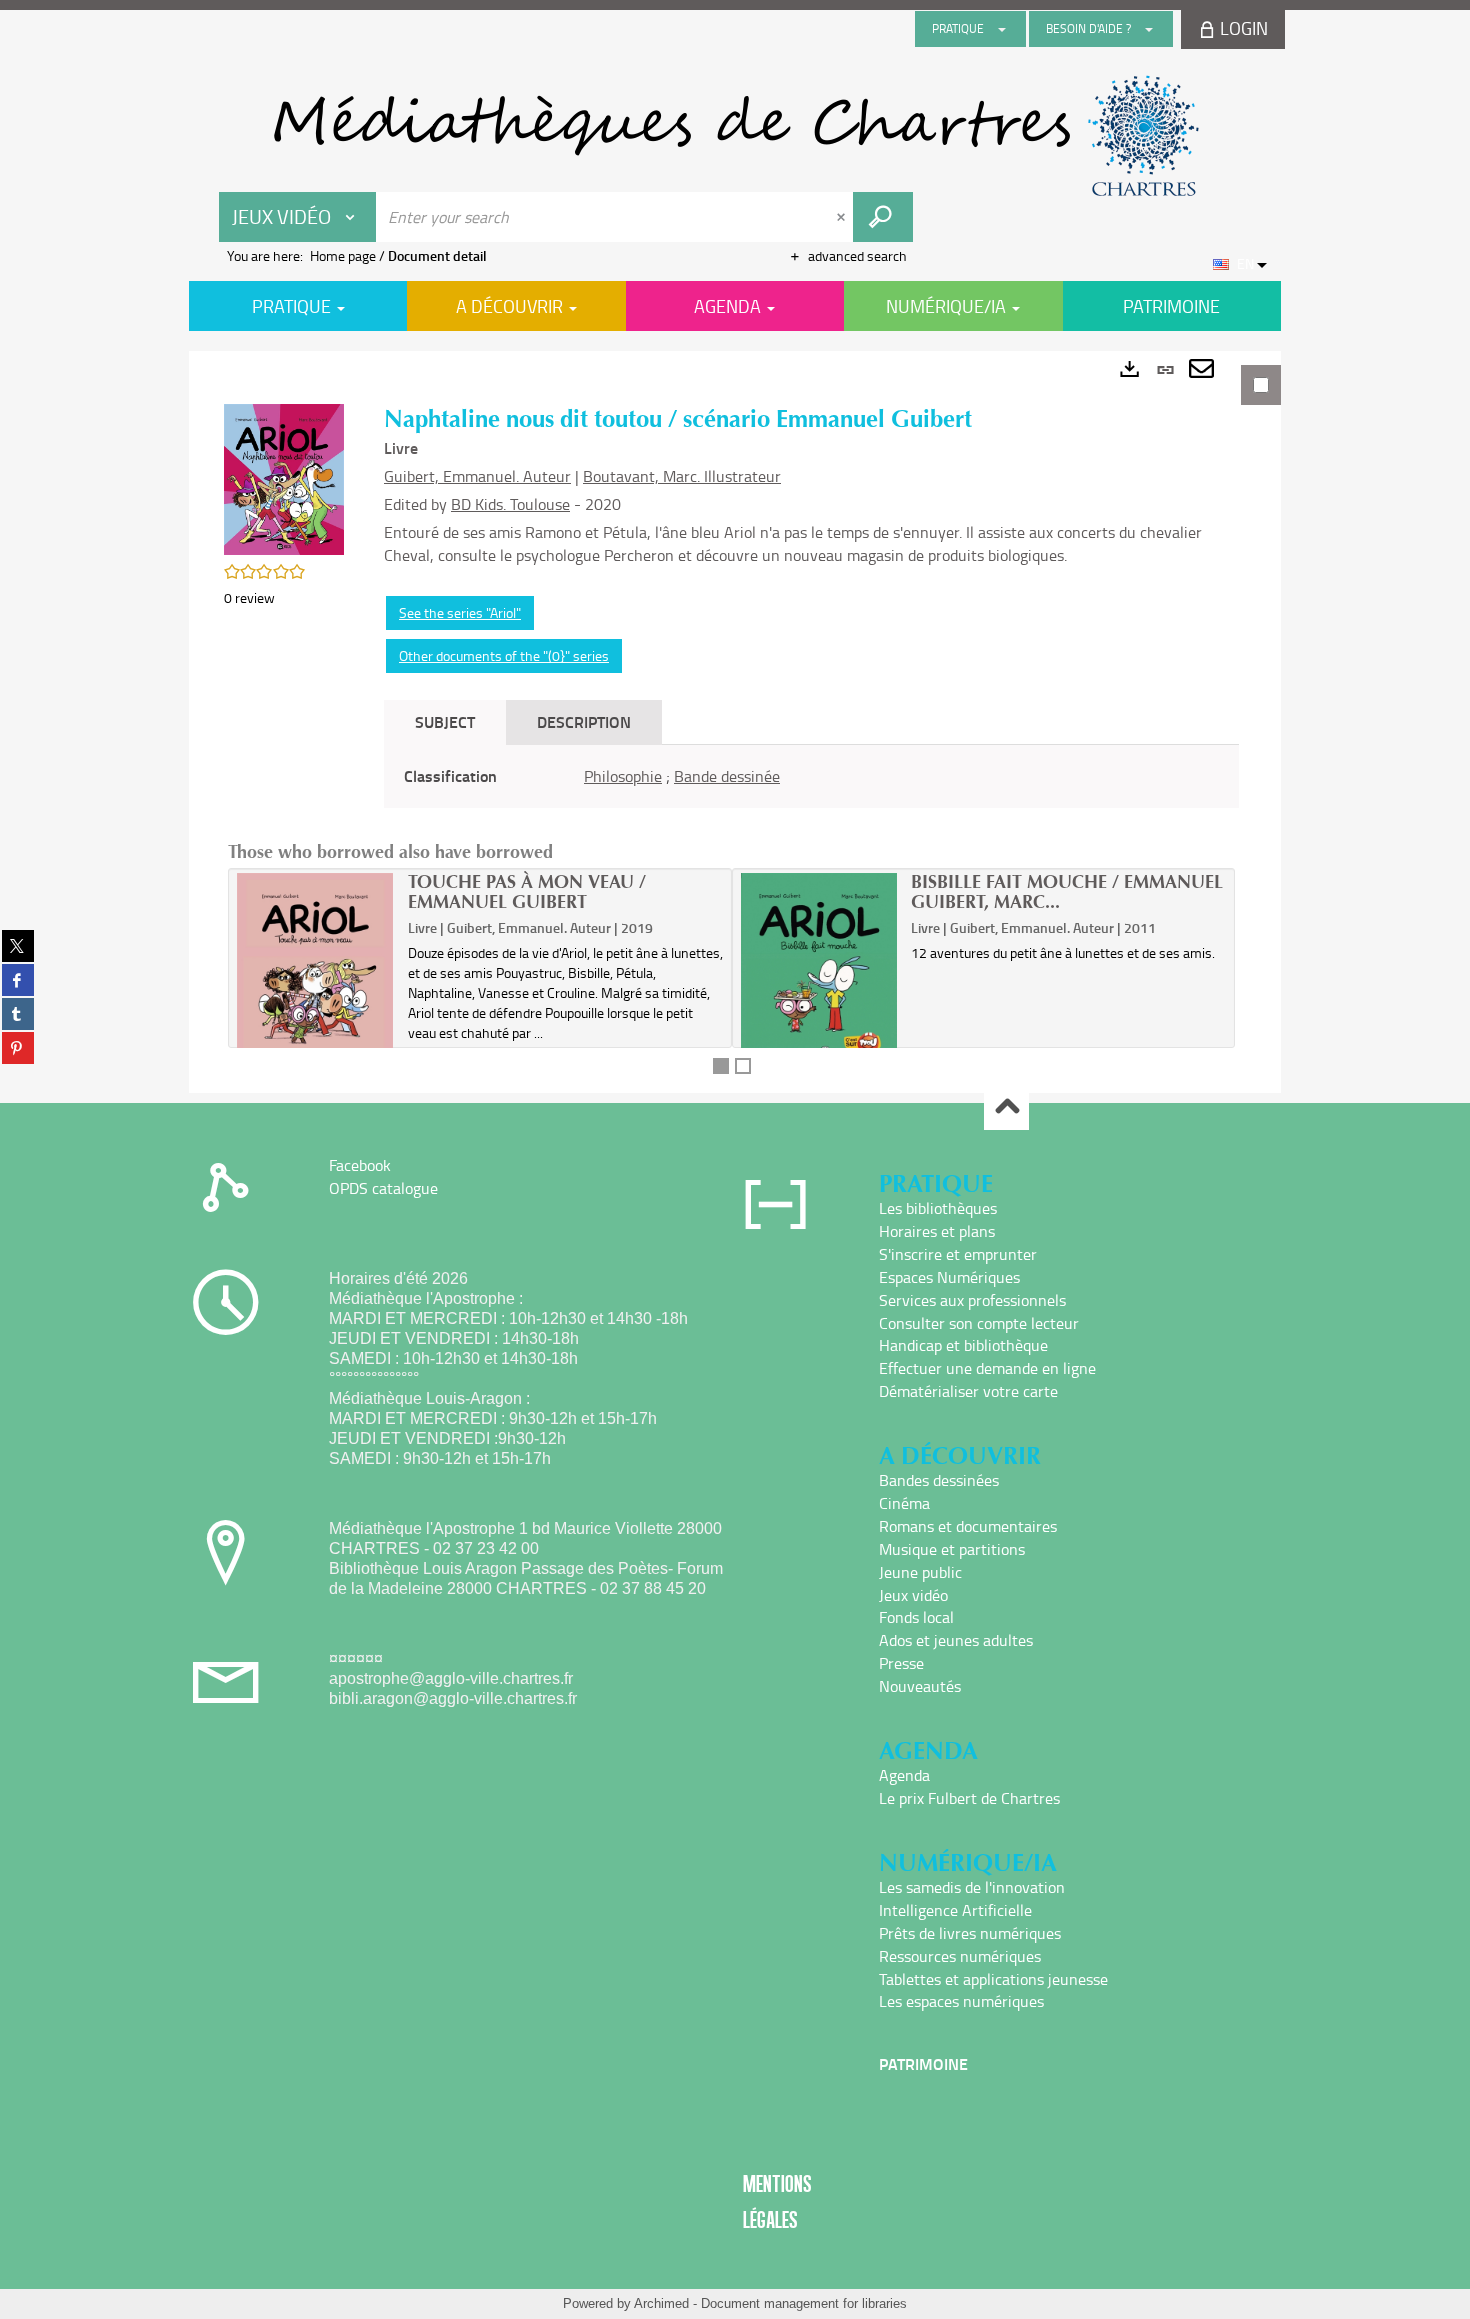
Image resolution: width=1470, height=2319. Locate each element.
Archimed (661, 2303)
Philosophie (623, 776)
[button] (284, 477)
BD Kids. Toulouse (510, 504)
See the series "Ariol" (460, 612)
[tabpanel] (735, 722)
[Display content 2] (743, 1066)
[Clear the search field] (843, 217)
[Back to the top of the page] (1006, 1108)
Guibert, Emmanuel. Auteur (477, 476)
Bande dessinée (727, 776)
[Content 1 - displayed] (721, 1066)
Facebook (360, 1165)
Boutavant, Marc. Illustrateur (682, 476)
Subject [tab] (445, 721)
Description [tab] (584, 721)
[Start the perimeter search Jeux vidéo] (883, 217)
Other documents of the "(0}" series (504, 655)
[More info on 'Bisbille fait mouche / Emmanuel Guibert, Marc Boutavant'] (819, 971)
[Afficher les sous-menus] (1002, 29)
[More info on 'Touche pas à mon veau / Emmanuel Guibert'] (315, 971)
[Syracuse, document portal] (735, 136)
